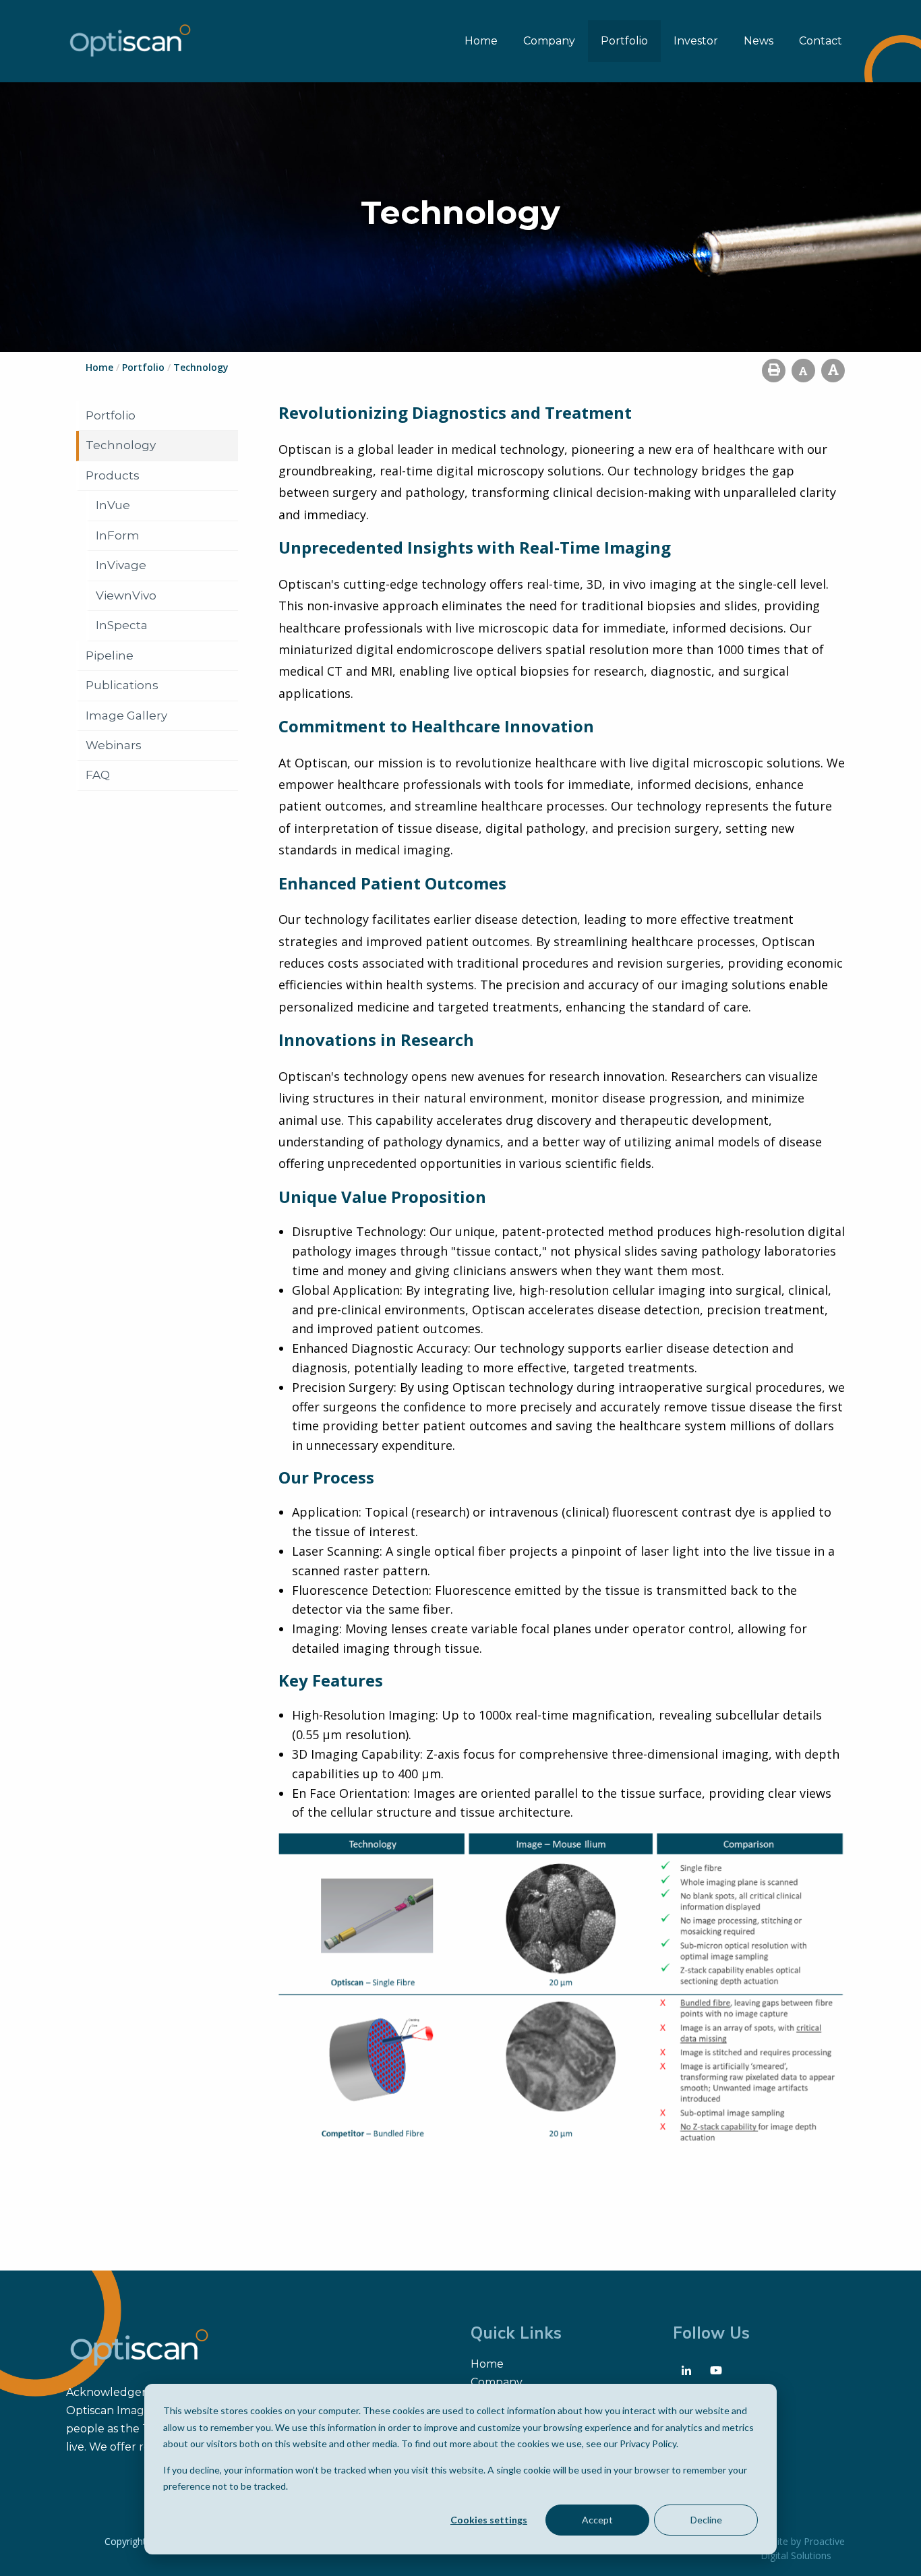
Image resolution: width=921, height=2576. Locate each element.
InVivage (121, 565)
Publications (122, 685)
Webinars (114, 745)
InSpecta (122, 625)
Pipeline (110, 655)
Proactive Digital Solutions (803, 2548)
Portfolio (624, 41)
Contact (821, 41)
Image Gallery (126, 715)
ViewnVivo (126, 595)
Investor (696, 41)
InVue (113, 505)
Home (481, 41)
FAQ (98, 775)
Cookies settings (489, 2520)
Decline (706, 2520)
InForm (118, 535)
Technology (121, 445)
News (759, 41)
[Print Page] (774, 371)
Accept (597, 2520)
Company (549, 41)
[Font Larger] (833, 371)
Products (113, 475)
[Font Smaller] (803, 371)
